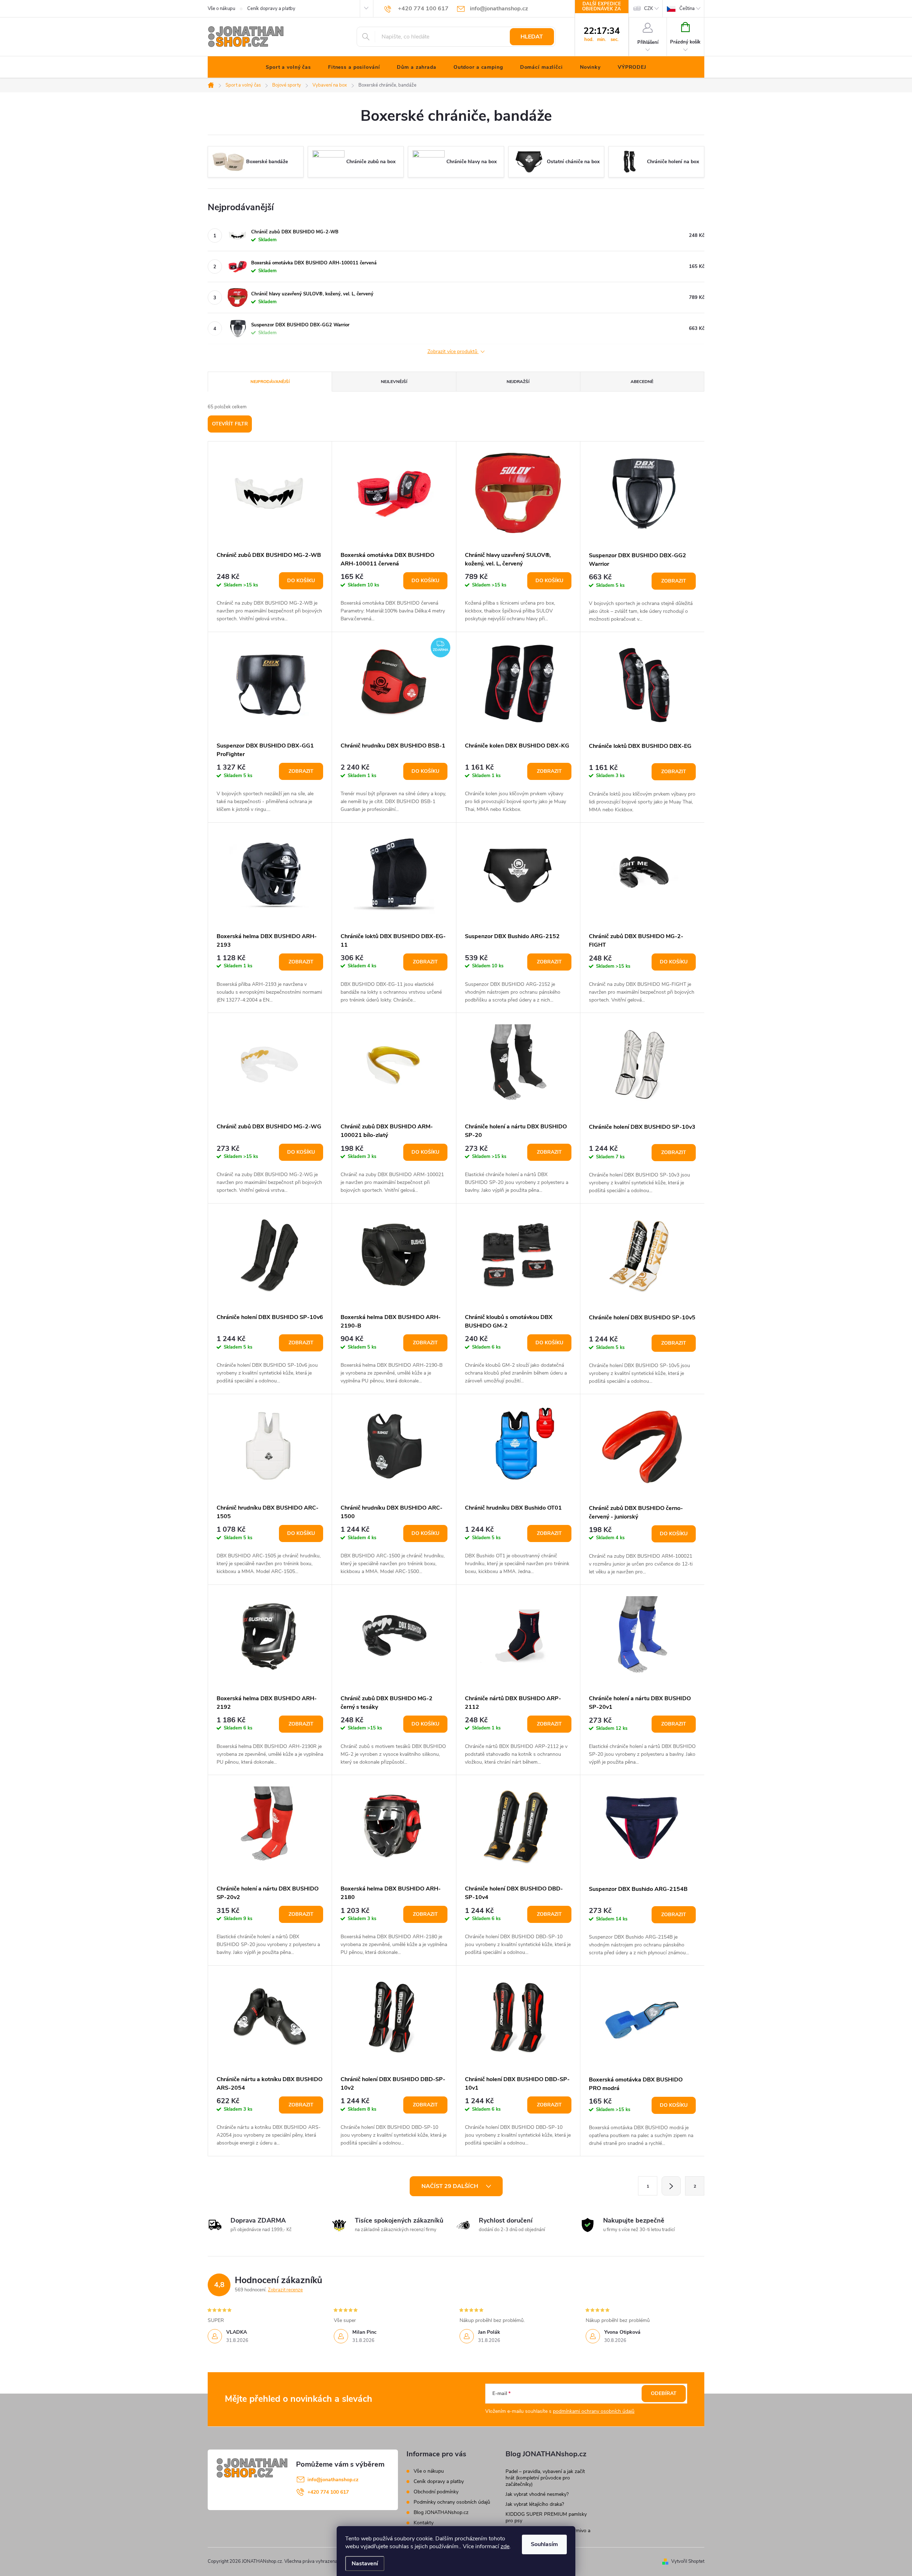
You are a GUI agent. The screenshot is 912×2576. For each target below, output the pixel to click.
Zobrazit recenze (285, 2290)
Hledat (532, 37)
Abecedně (642, 382)
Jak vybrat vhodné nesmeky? (537, 2494)
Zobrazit (674, 581)
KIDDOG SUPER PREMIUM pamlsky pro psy (546, 2517)
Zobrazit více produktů (453, 352)
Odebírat (664, 2393)
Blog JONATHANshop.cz (441, 2512)
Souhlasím (544, 2544)
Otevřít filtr (230, 424)
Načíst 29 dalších (450, 2186)
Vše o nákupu (221, 9)
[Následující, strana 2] (671, 2186)
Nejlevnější (394, 382)
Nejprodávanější (270, 382)
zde (505, 2546)
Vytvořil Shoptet (688, 2561)
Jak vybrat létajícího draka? (535, 2504)
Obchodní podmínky (436, 2492)
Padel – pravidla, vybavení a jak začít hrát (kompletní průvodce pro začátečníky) (545, 2478)
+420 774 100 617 (328, 2492)
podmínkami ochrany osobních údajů (594, 2411)
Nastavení (365, 2564)
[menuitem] (288, 67)
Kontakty (424, 2523)
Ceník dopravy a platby (271, 9)
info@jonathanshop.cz (333, 2480)
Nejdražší (518, 382)
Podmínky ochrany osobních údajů (452, 2502)
